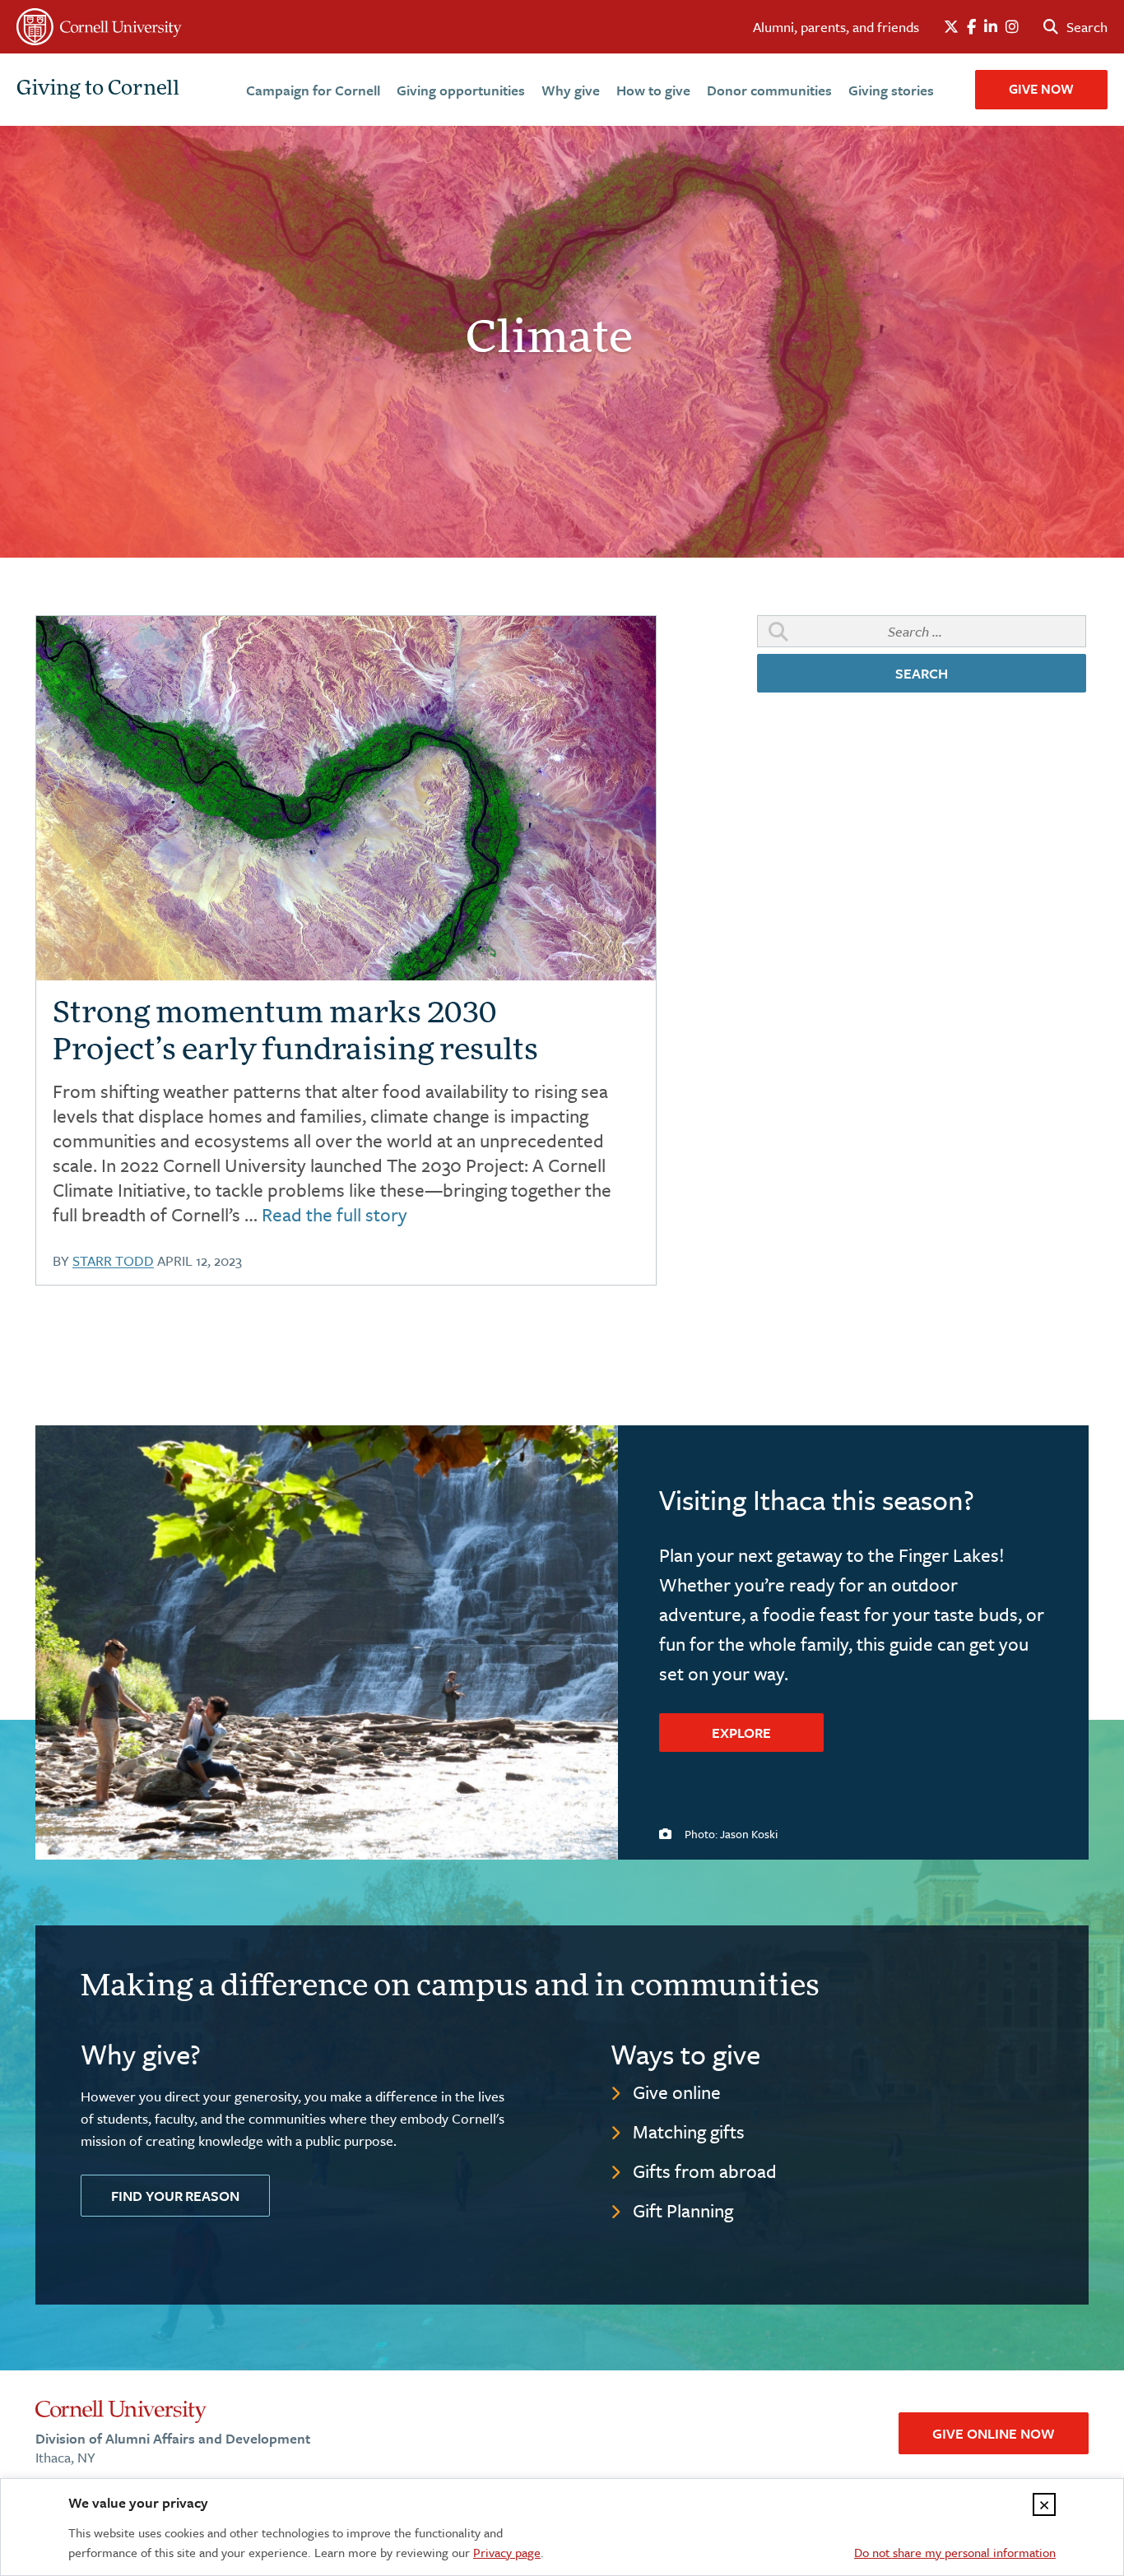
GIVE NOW (1041, 89)
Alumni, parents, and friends (836, 27)
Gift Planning (683, 2210)
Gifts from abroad (705, 2171)
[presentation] (346, 798)
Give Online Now (994, 2433)
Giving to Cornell (98, 90)
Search (922, 673)
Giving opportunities (461, 90)
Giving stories (891, 90)
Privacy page (507, 2552)
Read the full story (334, 1214)
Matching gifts (689, 2131)
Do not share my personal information (955, 2552)
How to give (653, 90)
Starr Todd (113, 1260)
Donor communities (769, 90)
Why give (571, 90)
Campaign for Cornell (313, 90)
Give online (677, 2092)
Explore (741, 1733)
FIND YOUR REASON (175, 2196)
